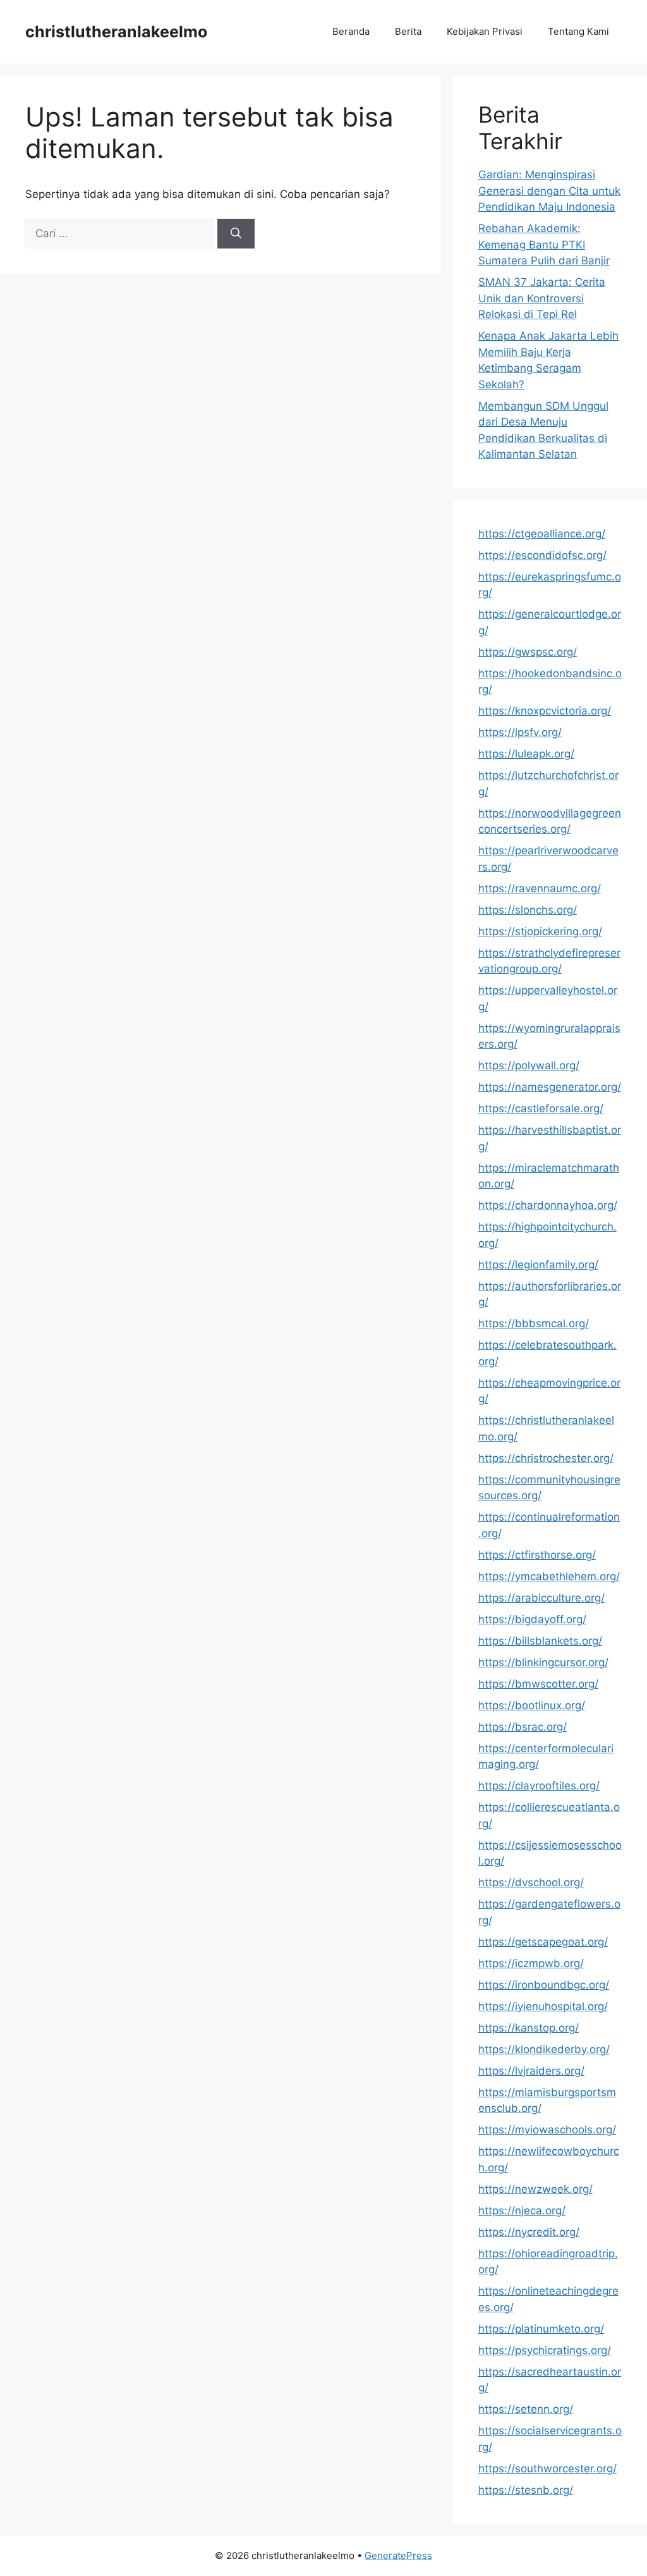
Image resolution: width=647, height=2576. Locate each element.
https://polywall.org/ (529, 1065)
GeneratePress (398, 2555)
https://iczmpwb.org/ (531, 1963)
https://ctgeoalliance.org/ (542, 534)
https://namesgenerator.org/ (550, 1087)
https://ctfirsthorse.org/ (537, 1555)
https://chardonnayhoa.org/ (548, 1205)
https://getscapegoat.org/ (543, 1942)
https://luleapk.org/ (526, 754)
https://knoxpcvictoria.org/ (545, 711)
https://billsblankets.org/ (540, 1641)
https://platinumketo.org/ (541, 2329)
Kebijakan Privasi (485, 31)
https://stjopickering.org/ (540, 931)
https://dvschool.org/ (531, 1882)
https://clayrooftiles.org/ (539, 1786)
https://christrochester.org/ (546, 1458)
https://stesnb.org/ (526, 2490)
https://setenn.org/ (526, 2409)
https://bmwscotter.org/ (538, 1684)
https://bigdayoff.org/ (532, 1619)
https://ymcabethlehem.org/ (549, 1576)
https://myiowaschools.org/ (547, 2130)
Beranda (351, 31)
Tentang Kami (578, 31)
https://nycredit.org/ (529, 2232)
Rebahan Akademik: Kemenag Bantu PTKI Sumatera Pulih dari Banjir (544, 244)
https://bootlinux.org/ (532, 1705)
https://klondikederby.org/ (544, 2049)
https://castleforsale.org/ (541, 1108)
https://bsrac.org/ (523, 1727)
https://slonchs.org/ (528, 910)
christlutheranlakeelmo (116, 32)
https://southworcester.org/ (547, 2469)
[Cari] (236, 234)
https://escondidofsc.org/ (542, 555)
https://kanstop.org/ (529, 2028)
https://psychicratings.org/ (545, 2350)
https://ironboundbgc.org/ (544, 1985)
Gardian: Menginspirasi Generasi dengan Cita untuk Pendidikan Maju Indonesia (549, 191)
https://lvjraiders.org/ (531, 2071)
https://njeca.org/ (522, 2211)
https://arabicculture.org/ (541, 1598)
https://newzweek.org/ (535, 2189)
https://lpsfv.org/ (520, 732)
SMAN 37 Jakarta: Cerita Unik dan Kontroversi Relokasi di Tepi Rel (542, 298)
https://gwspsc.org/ (528, 652)
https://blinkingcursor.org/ (543, 1662)
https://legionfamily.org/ (538, 1265)
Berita (408, 31)
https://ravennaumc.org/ (540, 888)
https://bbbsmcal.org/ (534, 1323)
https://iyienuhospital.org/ (543, 2006)
